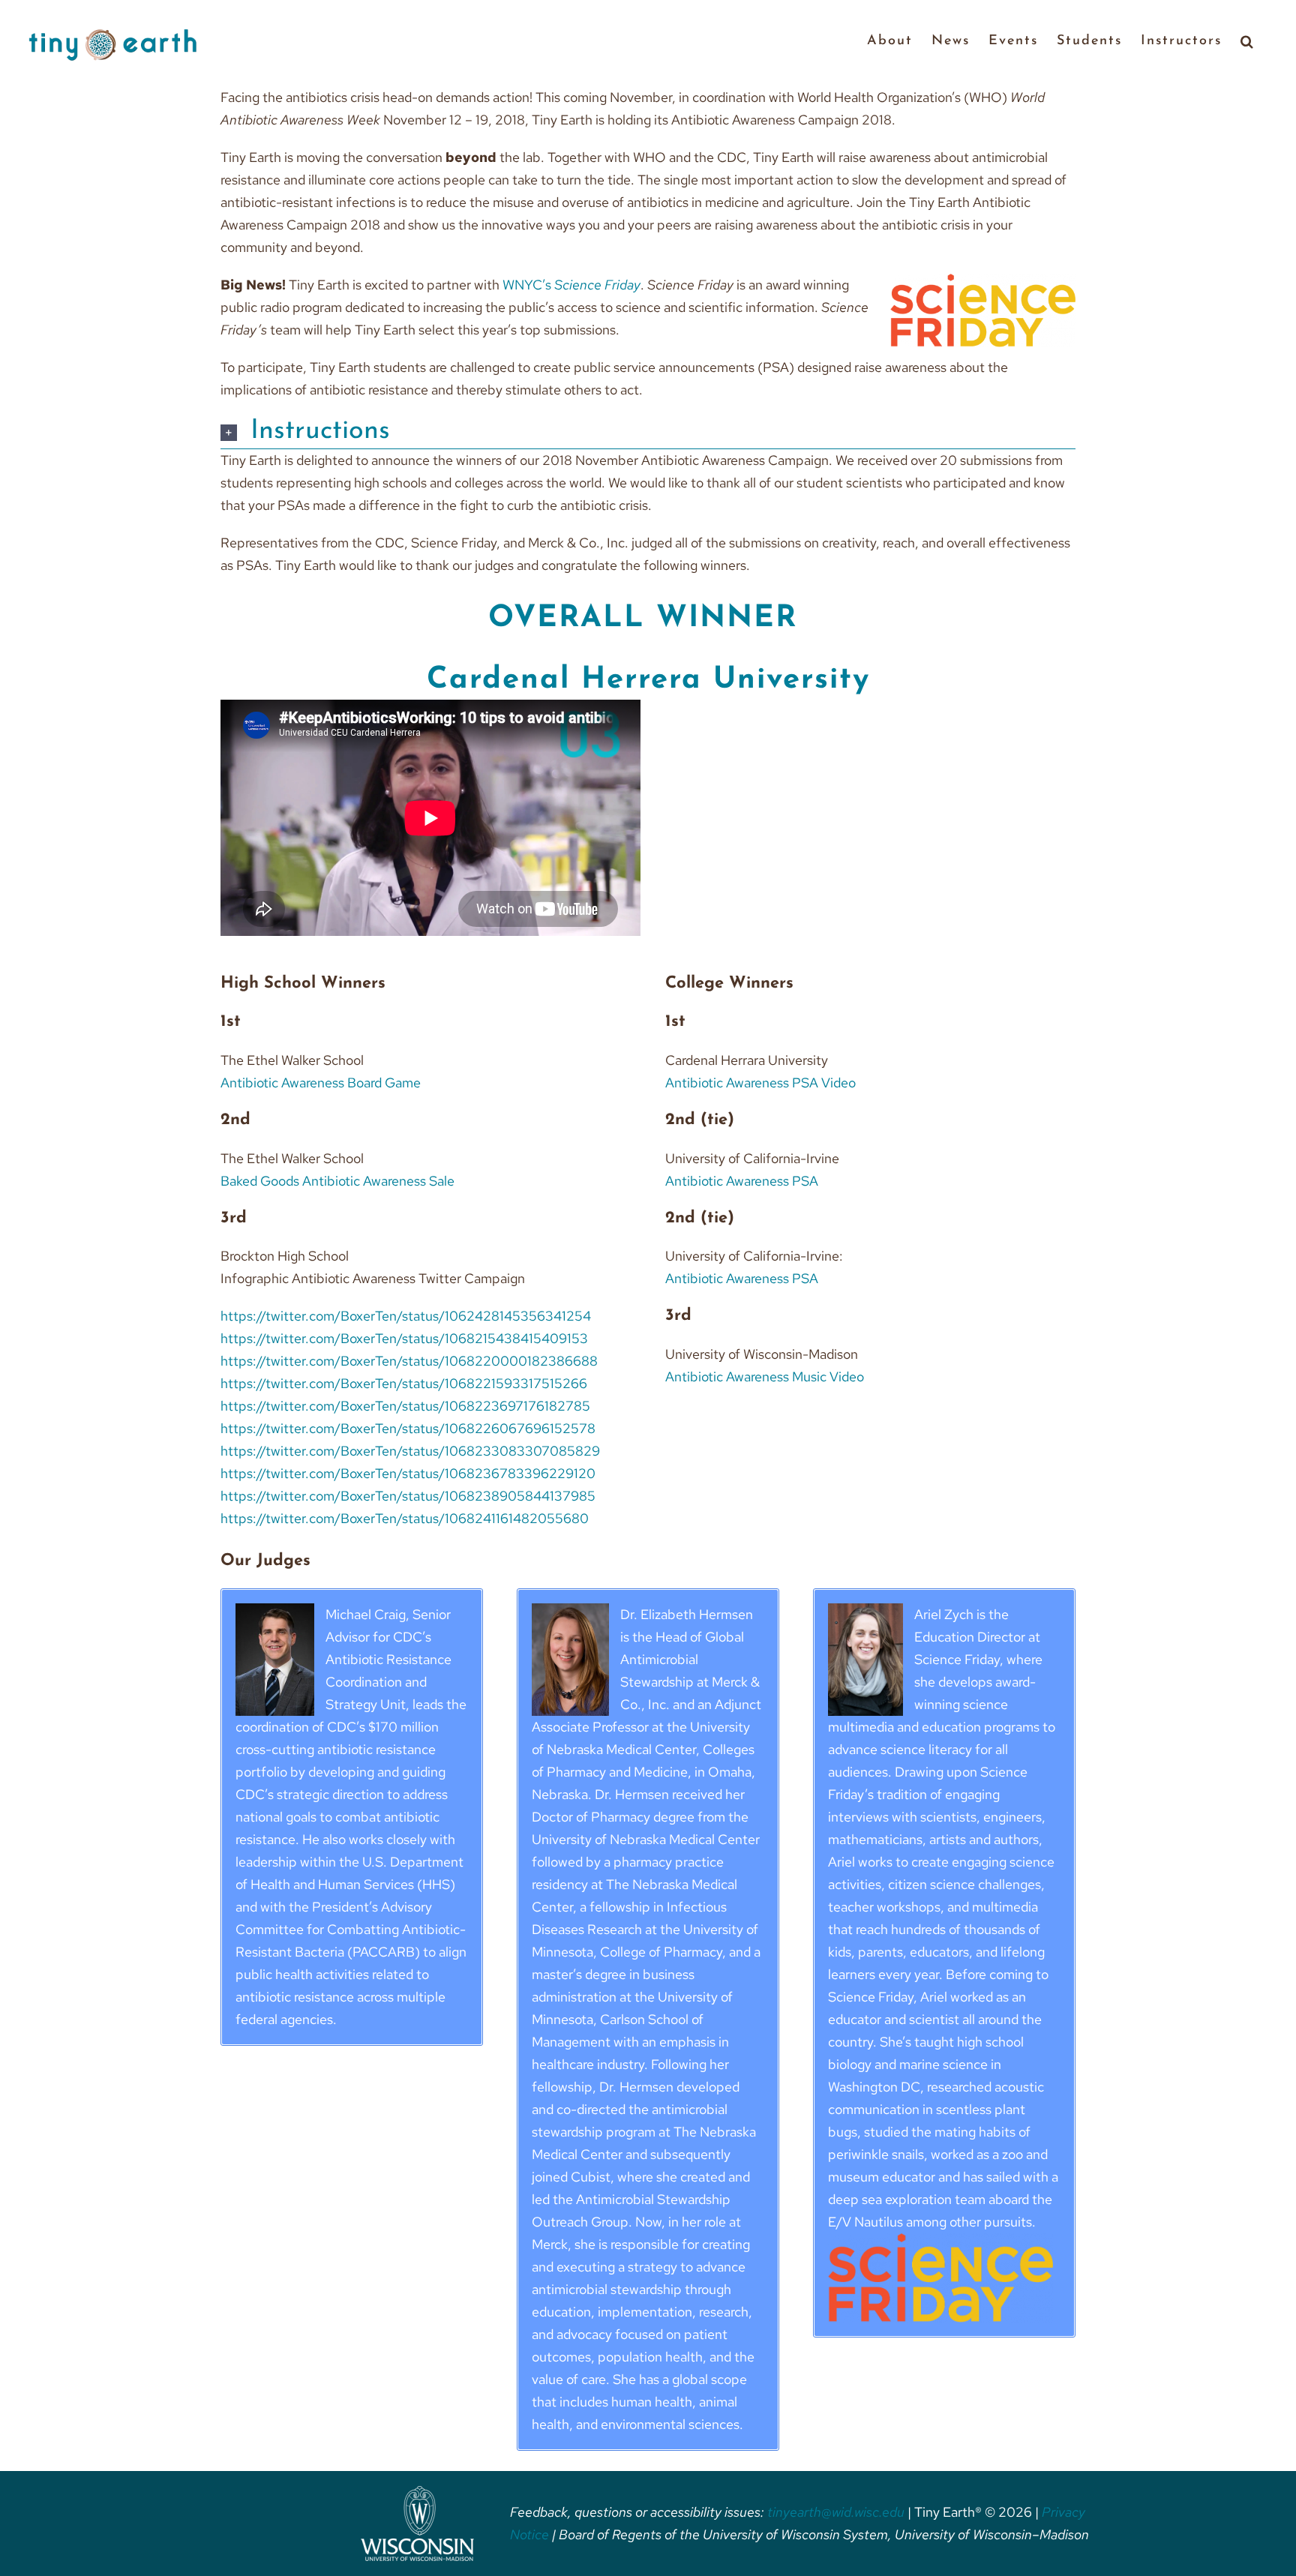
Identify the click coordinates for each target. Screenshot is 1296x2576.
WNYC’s (571, 285)
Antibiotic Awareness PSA (742, 1181)
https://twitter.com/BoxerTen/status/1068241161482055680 (405, 1518)
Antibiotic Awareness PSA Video (760, 1083)
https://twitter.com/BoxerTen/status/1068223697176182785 (405, 1406)
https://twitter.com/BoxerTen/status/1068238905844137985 (408, 1496)
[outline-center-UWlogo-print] (417, 2492)
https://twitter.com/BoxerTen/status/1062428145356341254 (406, 1316)
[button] (1248, 40)
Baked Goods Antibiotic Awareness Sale (337, 1181)
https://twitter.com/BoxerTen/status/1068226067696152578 (408, 1428)
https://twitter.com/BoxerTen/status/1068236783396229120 (408, 1473)
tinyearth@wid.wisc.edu (836, 2512)
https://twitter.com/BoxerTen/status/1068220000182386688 (409, 1361)
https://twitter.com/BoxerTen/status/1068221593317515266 (404, 1383)
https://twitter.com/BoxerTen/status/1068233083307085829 (410, 1451)
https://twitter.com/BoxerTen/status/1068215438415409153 (404, 1338)
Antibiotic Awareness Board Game (321, 1083)
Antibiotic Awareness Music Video (765, 1376)
